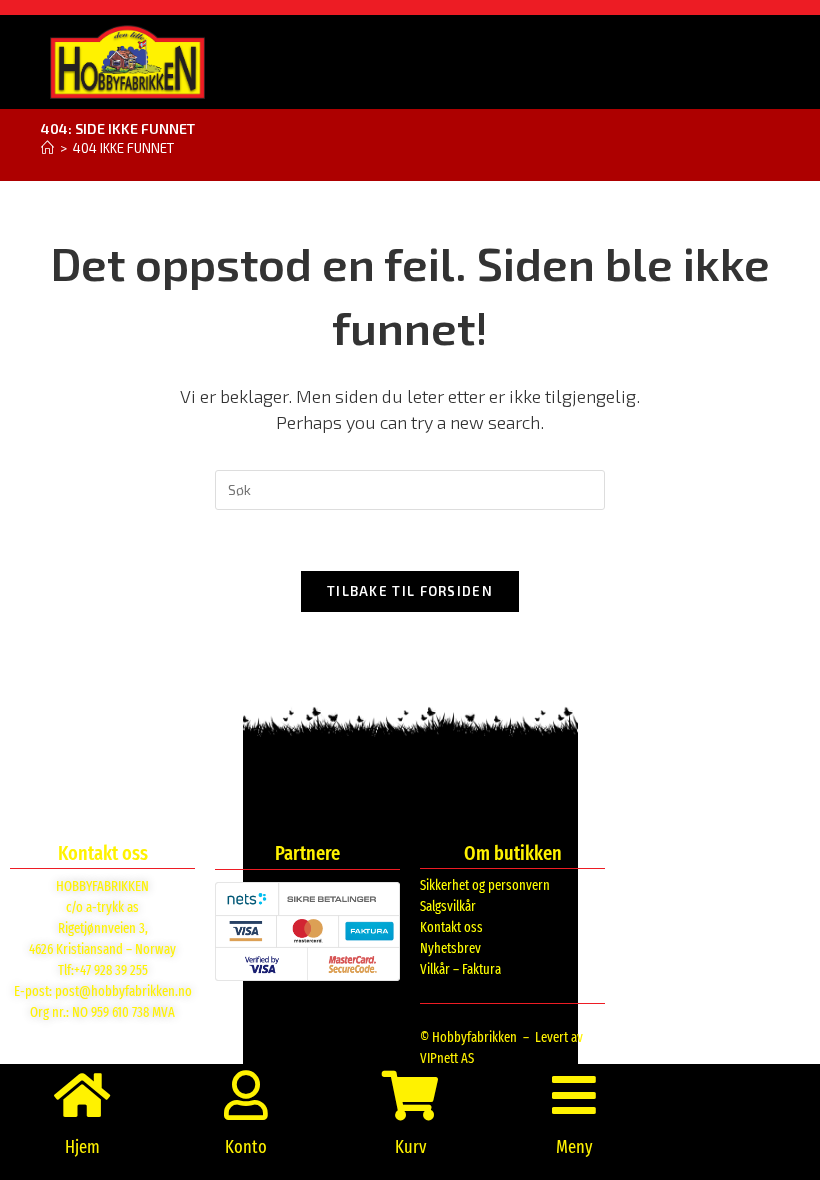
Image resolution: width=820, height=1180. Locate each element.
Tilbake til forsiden (410, 591)
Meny (574, 1147)
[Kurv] (410, 1095)
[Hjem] (47, 148)
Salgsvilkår (448, 906)
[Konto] (246, 1095)
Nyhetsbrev (450, 948)
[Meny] (574, 1095)
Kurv (410, 1147)
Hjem (82, 1147)
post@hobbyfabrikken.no (123, 991)
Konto (246, 1147)
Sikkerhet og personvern (485, 885)
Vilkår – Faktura (460, 969)
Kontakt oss (451, 927)
